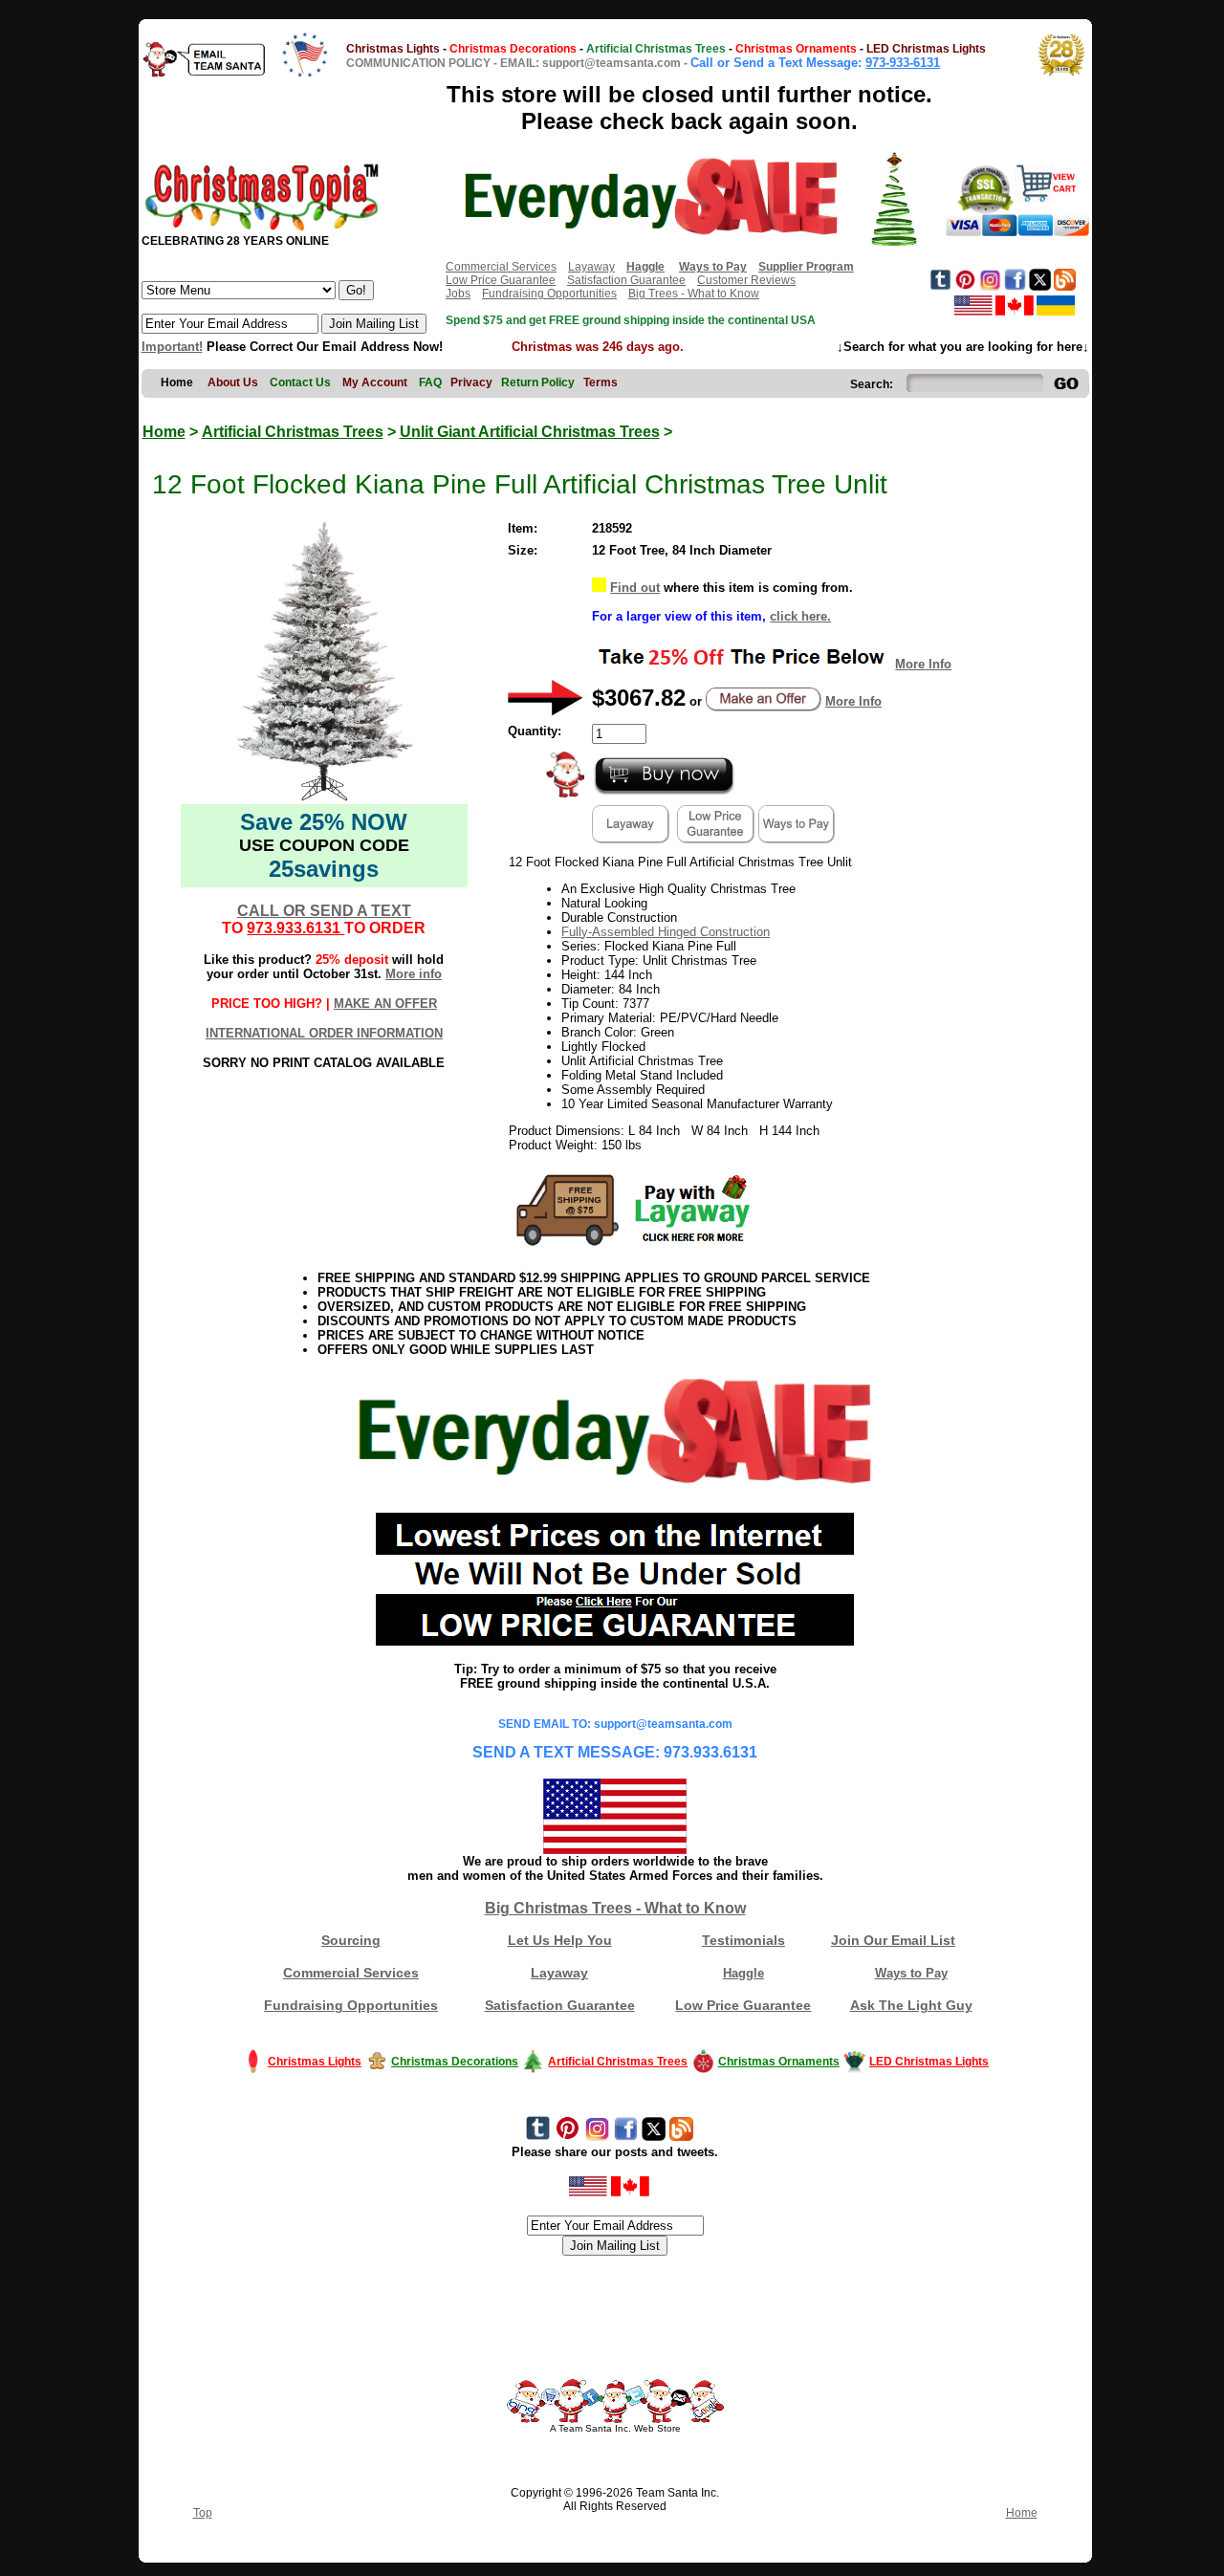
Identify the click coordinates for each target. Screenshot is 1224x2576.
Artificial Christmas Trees (293, 432)
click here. (800, 616)
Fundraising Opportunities (549, 294)
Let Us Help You (560, 1940)
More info (414, 974)
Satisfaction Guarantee (626, 280)
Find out (635, 588)
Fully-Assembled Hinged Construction (666, 932)
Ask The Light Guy (911, 2005)
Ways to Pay (911, 1973)
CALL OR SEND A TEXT (324, 911)
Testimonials (743, 1940)
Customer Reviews (746, 280)
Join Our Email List (893, 1940)
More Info (923, 664)
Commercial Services (501, 267)
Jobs (458, 294)
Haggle (743, 1973)
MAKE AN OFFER (385, 1004)
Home (164, 432)
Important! (172, 347)
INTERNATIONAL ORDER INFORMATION (324, 1033)
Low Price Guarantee (501, 280)
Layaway (591, 267)
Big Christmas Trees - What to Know (615, 1908)
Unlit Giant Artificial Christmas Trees (530, 432)
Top (203, 2513)
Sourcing (351, 1940)
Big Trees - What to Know (694, 294)
